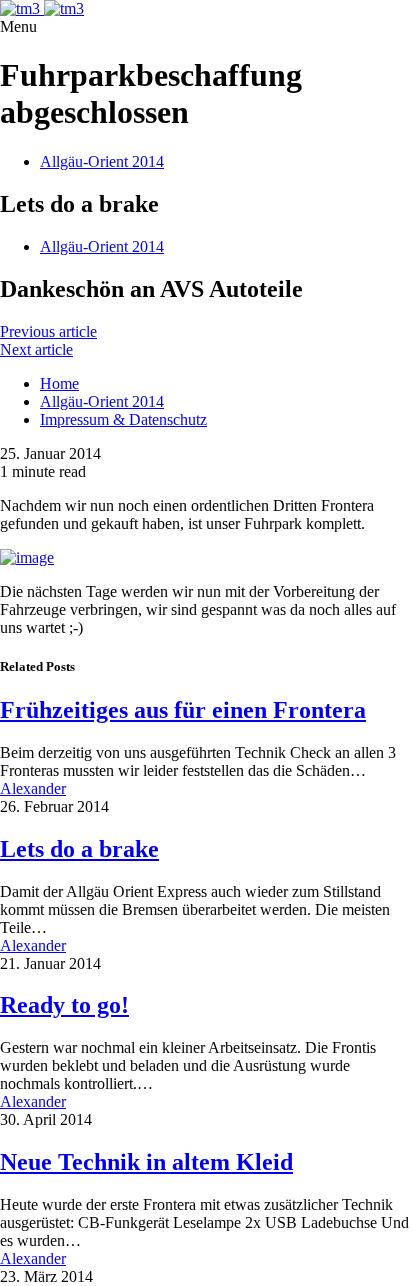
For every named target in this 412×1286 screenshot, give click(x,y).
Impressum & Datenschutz (123, 419)
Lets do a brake (79, 849)
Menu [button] (18, 26)
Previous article (48, 331)
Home (59, 383)
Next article (36, 349)
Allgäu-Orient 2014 (102, 161)
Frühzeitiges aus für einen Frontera (183, 710)
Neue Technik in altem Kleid (146, 1162)
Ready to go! (64, 1005)
